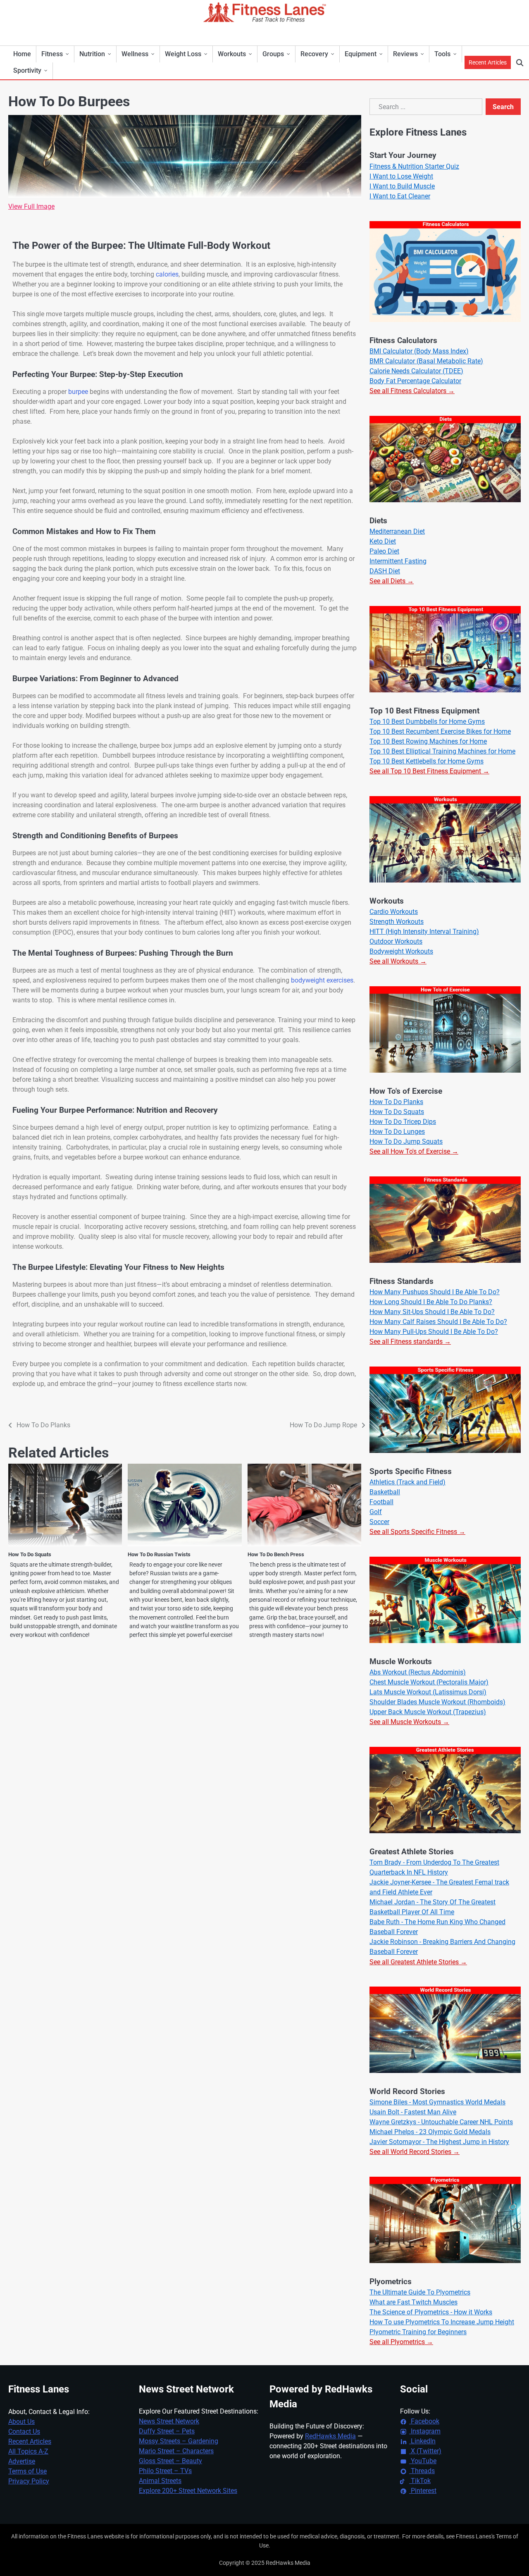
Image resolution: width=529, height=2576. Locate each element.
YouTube (423, 2461)
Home (22, 54)
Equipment (361, 54)
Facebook (424, 2421)
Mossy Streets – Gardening (179, 2441)
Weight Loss (183, 54)
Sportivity (27, 70)
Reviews (405, 54)
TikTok (420, 2481)
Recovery (314, 54)
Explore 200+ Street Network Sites (188, 2491)
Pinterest (423, 2491)
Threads (422, 2471)
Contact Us (24, 2432)
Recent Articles (488, 62)
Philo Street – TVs (165, 2471)
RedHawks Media (330, 2436)
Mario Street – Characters (176, 2451)
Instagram (425, 2431)
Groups (273, 54)
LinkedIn (422, 2441)
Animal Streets (160, 2481)
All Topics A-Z (28, 2451)
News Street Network (169, 2421)
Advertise (22, 2461)
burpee (78, 392)
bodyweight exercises (322, 980)
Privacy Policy (29, 2481)
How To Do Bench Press (276, 1554)
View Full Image (31, 206)
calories (167, 274)
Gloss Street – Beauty (170, 2461)
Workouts (232, 54)
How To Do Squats (30, 1554)
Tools (442, 54)
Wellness (135, 54)
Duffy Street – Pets (167, 2431)
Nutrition (92, 54)
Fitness (52, 54)
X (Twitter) (425, 2451)
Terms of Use (27, 2471)
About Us (21, 2422)
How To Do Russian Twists (159, 1554)
